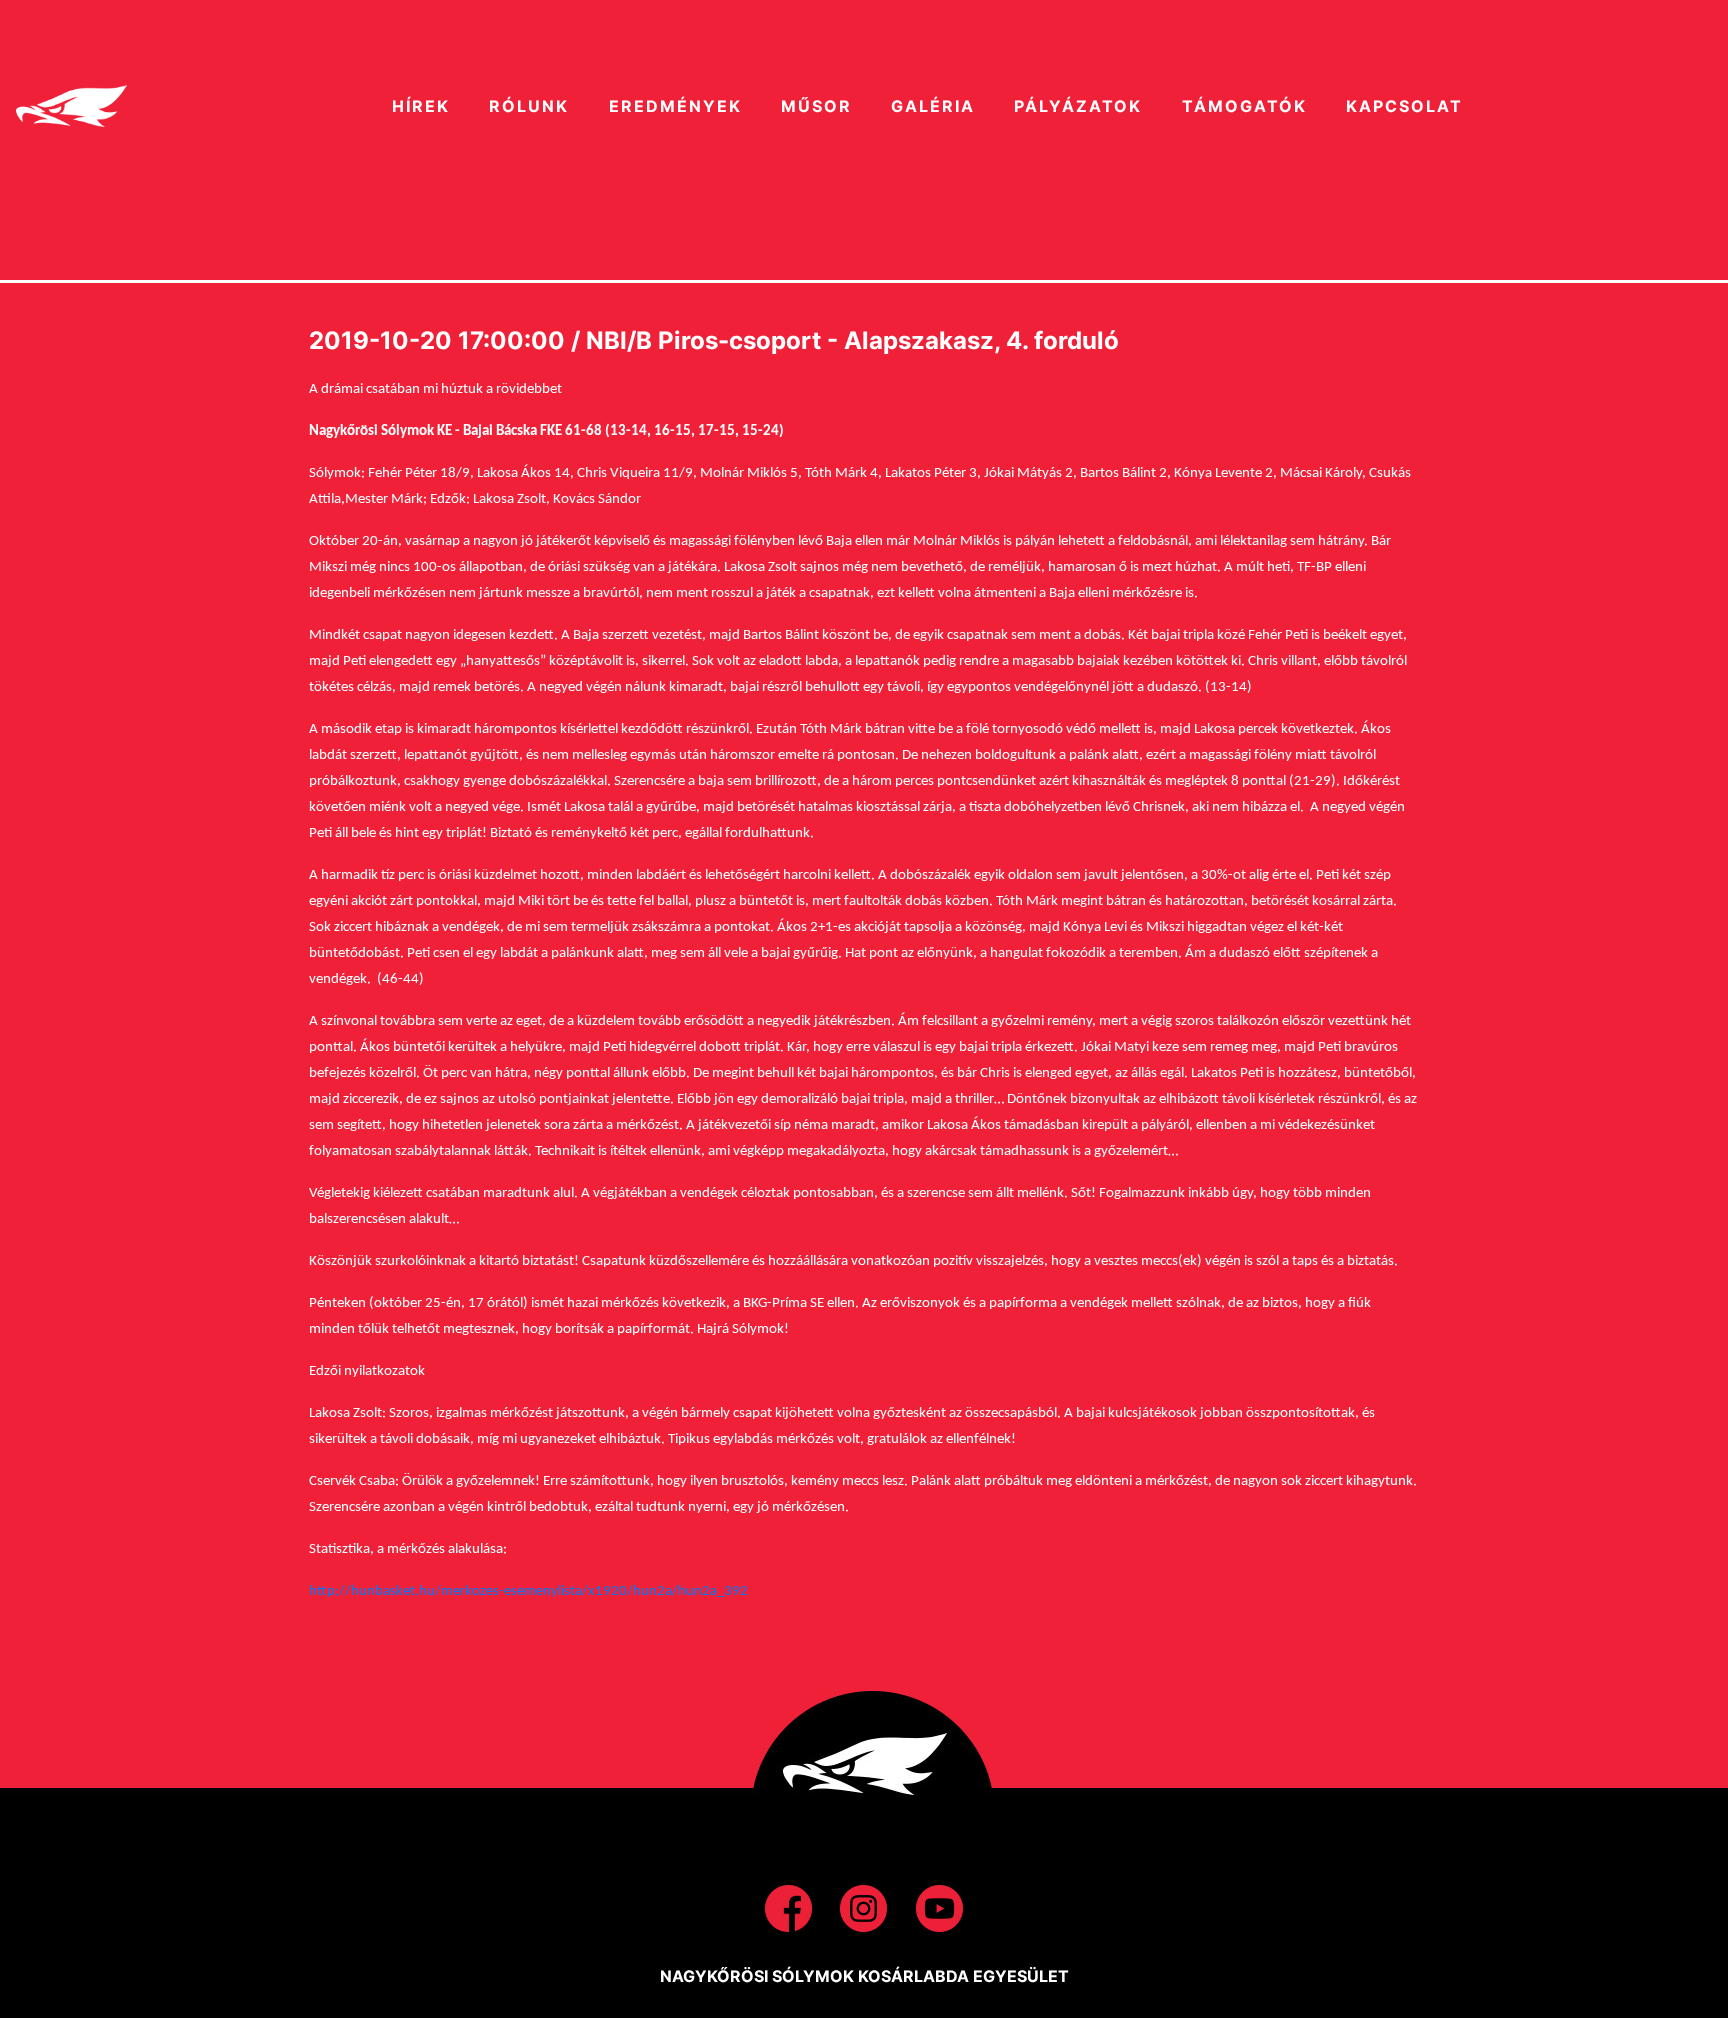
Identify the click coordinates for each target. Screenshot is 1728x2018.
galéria (933, 106)
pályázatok (1078, 106)
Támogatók (1244, 106)
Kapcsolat (1404, 106)
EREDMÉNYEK (675, 106)
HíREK (421, 106)
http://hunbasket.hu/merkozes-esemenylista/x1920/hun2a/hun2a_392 (528, 1591)
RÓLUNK (529, 106)
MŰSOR (816, 106)
